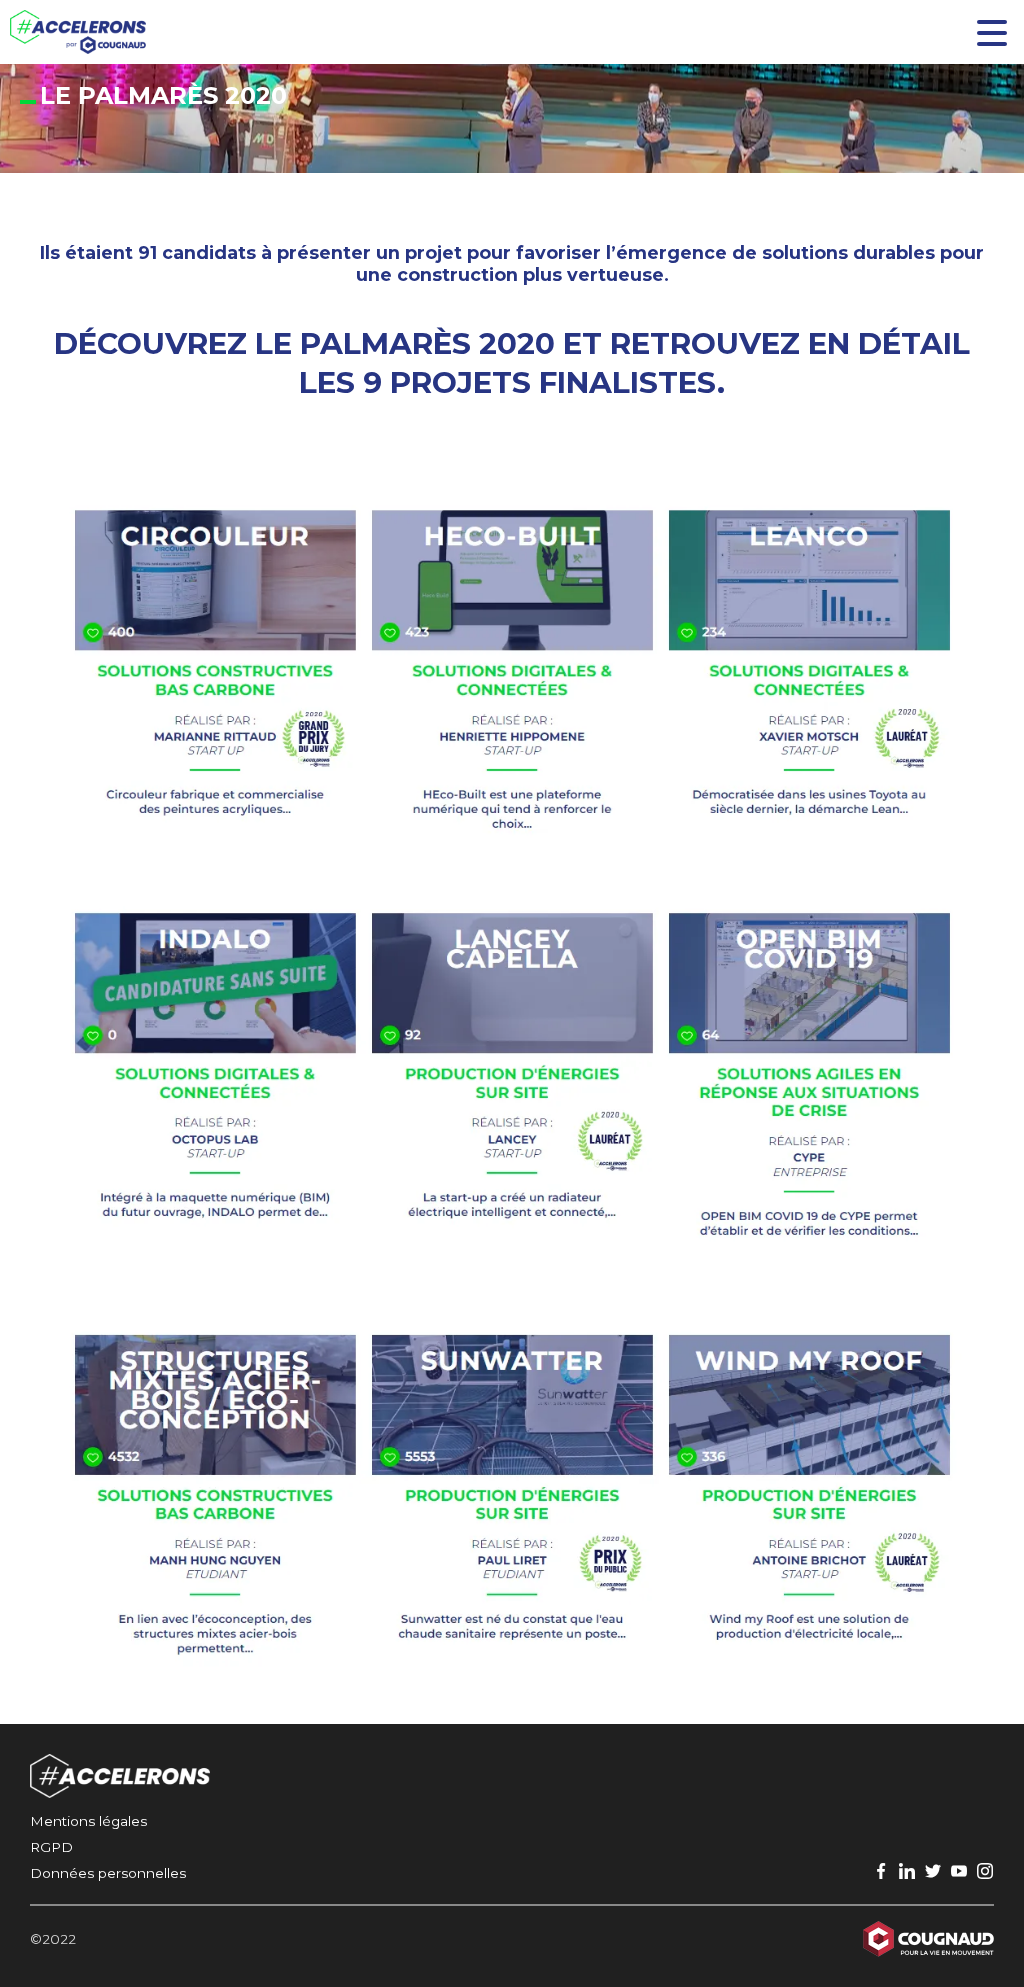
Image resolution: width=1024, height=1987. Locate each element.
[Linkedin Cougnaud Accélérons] (907, 1871)
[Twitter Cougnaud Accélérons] (933, 1871)
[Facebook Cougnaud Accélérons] (881, 1871)
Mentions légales (88, 1821)
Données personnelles (108, 1873)
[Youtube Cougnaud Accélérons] (959, 1871)
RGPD (51, 1847)
